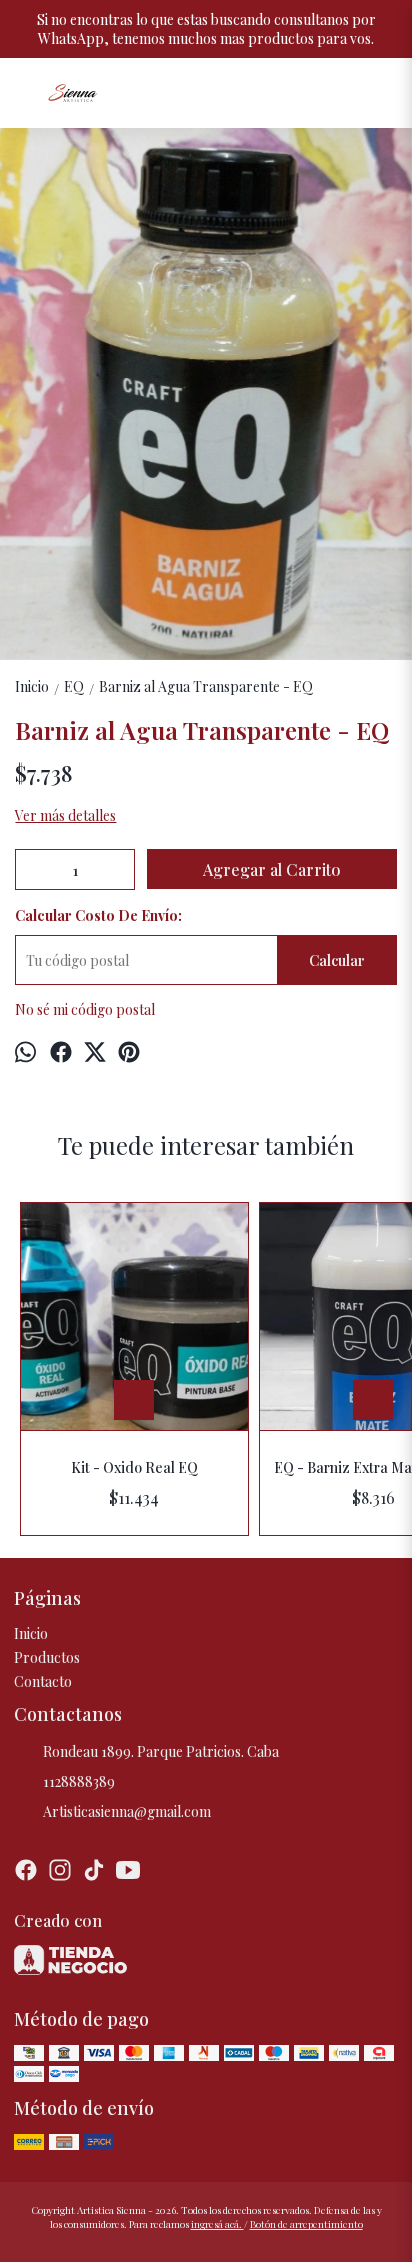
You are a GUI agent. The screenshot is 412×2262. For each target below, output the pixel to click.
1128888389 (79, 1781)
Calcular (337, 960)
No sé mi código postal (85, 1009)
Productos (47, 1657)
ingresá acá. (217, 2224)
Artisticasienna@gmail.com (127, 1811)
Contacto (43, 1681)
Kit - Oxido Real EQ (134, 1467)
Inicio (31, 1633)
